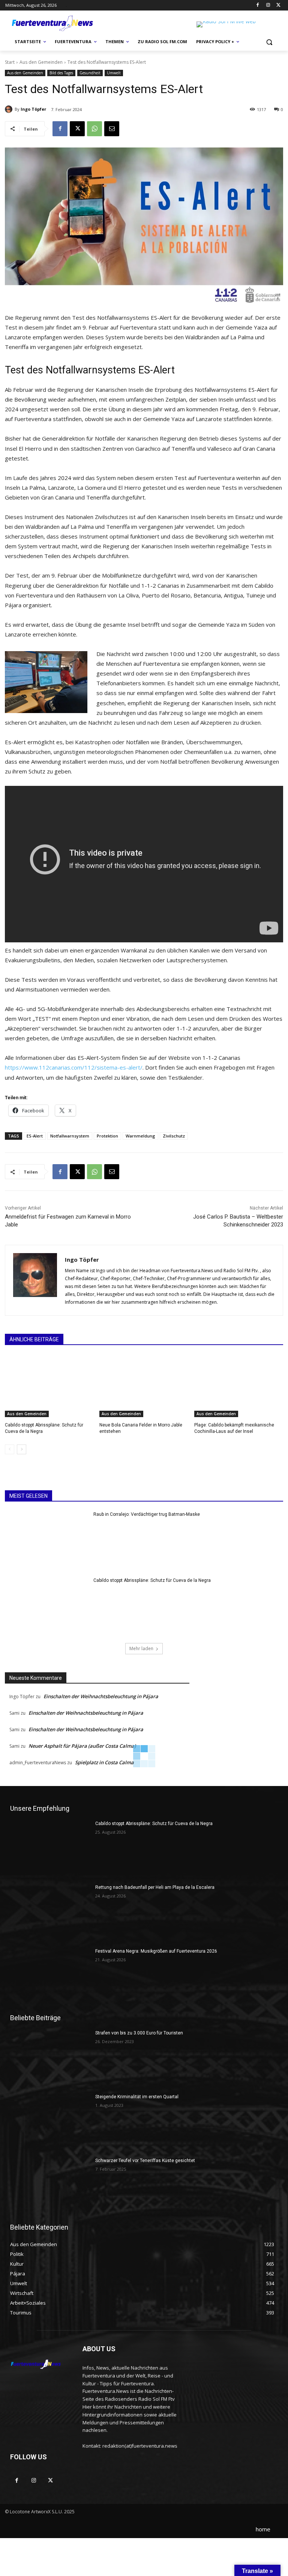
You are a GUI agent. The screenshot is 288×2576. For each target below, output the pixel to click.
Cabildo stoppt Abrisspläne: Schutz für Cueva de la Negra (152, 1580)
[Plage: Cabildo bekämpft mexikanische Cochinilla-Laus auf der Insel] (239, 1386)
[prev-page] (10, 1449)
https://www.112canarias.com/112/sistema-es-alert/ (74, 1067)
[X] (278, 5)
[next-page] (22, 1449)
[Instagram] (268, 5)
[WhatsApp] (94, 129)
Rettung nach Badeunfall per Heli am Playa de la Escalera (155, 1887)
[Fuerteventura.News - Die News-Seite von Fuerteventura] (52, 24)
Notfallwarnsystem (70, 1136)
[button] (269, 42)
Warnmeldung (140, 1136)
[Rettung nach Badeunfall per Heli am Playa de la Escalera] (50, 1912)
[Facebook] (258, 5)
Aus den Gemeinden (41, 62)
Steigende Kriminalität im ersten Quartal (137, 2097)
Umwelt (114, 73)
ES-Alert (35, 1136)
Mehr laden (141, 1648)
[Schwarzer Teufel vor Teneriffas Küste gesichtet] (50, 2186)
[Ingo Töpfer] (10, 109)
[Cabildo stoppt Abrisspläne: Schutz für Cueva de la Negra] (49, 1386)
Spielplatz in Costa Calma (104, 1762)
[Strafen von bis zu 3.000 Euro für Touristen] (50, 2058)
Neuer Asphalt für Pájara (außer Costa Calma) (82, 1746)
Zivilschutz (174, 1136)
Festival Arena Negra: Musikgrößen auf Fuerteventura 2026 (156, 1951)
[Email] (112, 129)
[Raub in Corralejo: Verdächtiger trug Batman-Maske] (47, 1541)
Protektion (107, 1136)
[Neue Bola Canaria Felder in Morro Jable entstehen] (144, 1386)
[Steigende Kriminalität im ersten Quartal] (50, 2122)
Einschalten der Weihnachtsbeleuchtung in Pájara (101, 1696)
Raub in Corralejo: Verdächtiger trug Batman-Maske (147, 1514)
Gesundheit (90, 73)
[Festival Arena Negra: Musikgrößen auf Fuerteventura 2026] (50, 1976)
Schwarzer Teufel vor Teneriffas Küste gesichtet (145, 2161)
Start (10, 62)
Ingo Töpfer (33, 109)
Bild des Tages (61, 73)
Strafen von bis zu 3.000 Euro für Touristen (139, 2033)
